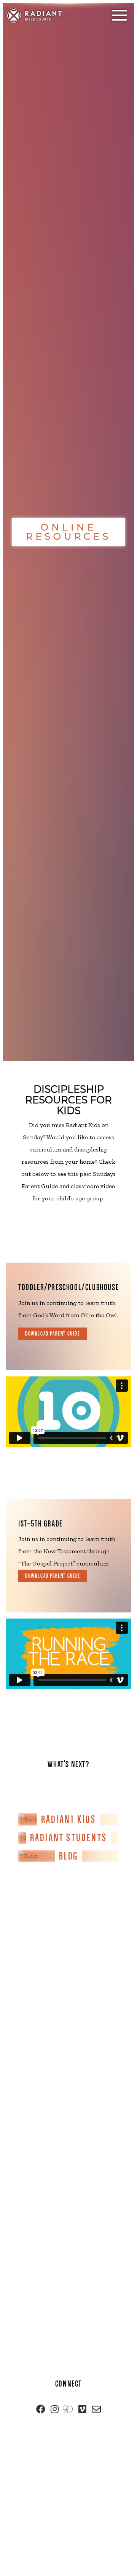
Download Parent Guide (53, 1334)
